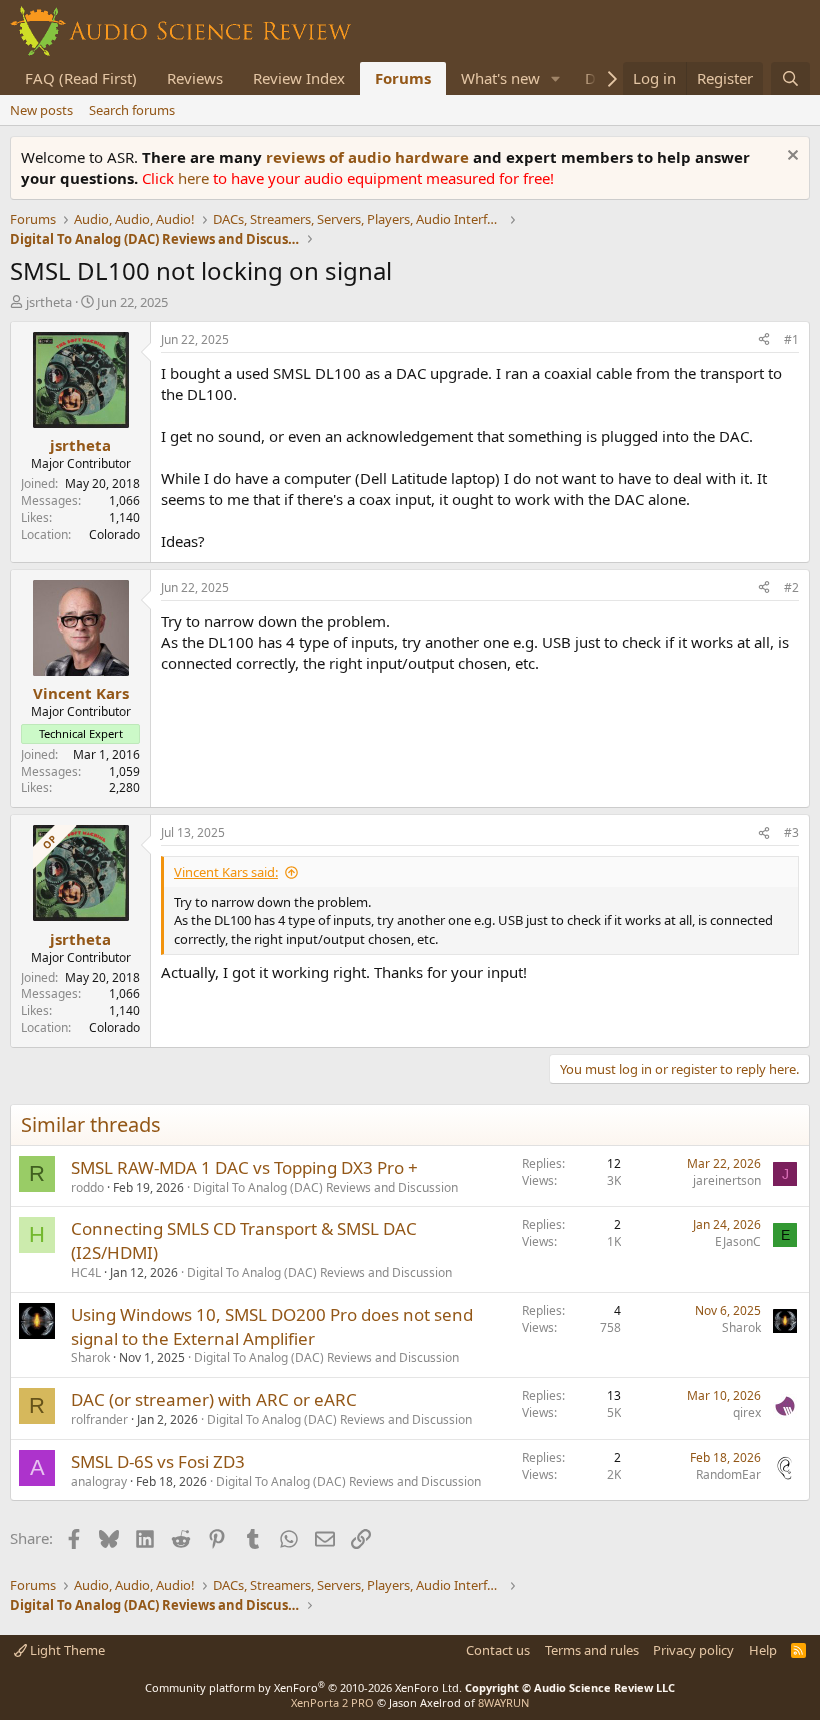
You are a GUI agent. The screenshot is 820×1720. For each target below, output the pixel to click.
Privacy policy (693, 1650)
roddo (87, 1187)
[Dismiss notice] (790, 157)
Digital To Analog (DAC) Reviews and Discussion (325, 1187)
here (195, 178)
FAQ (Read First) (81, 78)
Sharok (90, 1357)
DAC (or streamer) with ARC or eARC (214, 1399)
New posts (41, 110)
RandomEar (728, 1474)
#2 (791, 587)
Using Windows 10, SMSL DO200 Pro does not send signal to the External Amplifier (272, 1326)
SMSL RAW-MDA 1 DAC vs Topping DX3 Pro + (244, 1167)
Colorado (114, 534)
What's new (500, 78)
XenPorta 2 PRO (332, 1702)
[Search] (790, 78)
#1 (791, 339)
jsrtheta (49, 302)
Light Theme (66, 1650)
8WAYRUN (503, 1702)
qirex (747, 1412)
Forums (403, 78)
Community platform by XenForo (303, 1687)
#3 (791, 832)
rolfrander (99, 1419)
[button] (556, 78)
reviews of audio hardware (369, 157)
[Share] (764, 340)
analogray (99, 1481)
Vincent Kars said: (226, 872)
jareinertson (727, 1180)
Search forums (132, 110)
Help (763, 1650)
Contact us (498, 1650)
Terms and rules (592, 1650)
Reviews (195, 78)
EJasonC (738, 1241)
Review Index (299, 78)
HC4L (86, 1272)
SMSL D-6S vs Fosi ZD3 (158, 1461)
